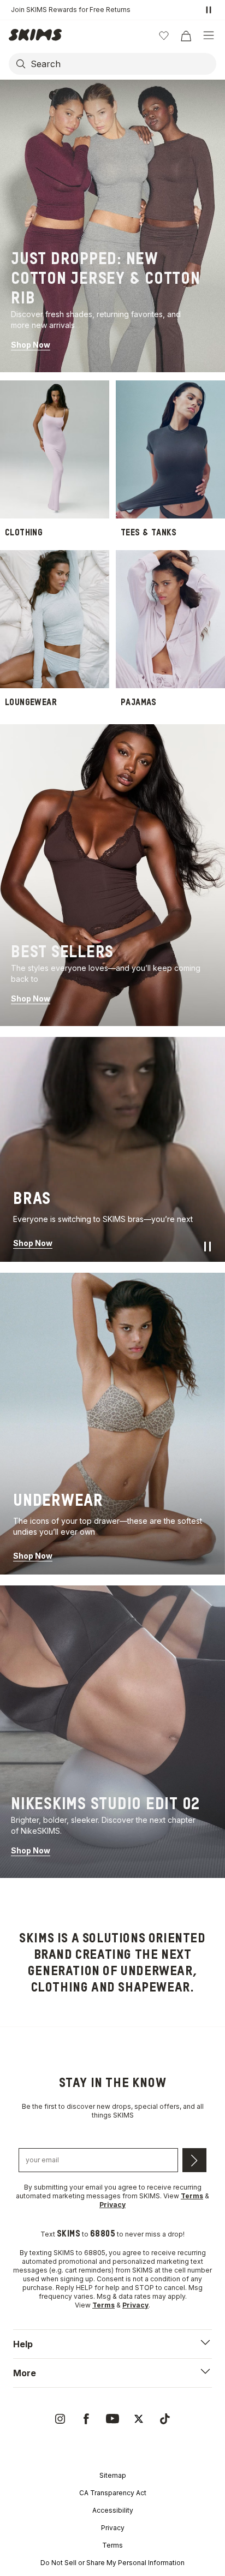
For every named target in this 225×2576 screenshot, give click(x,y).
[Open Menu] (209, 35)
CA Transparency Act (113, 2493)
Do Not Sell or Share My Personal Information (112, 2563)
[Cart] (186, 35)
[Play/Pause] (208, 1247)
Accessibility (113, 2510)
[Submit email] (194, 2160)
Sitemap (113, 2475)
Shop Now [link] (31, 345)
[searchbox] (122, 64)
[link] (112, 226)
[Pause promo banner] (209, 10)
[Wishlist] (164, 35)
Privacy (113, 2528)
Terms (112, 2545)
